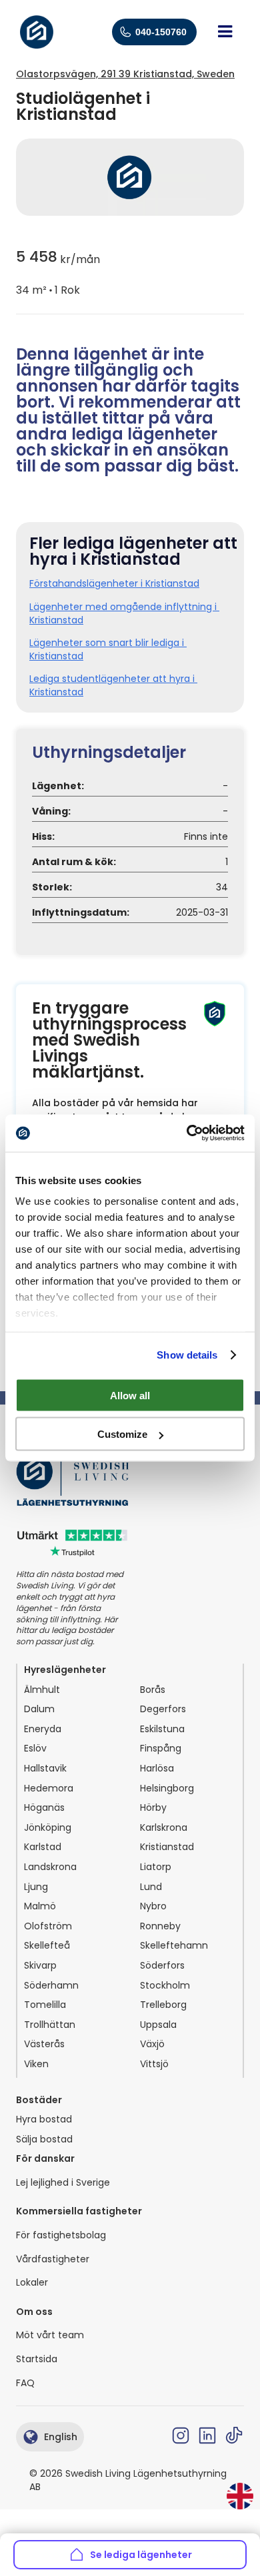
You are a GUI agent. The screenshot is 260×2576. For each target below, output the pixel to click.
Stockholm (165, 1986)
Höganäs (44, 1808)
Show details (187, 1355)
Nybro (153, 1906)
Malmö (40, 1906)
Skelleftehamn (174, 1946)
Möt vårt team (50, 2335)
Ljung (36, 1887)
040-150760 (161, 32)
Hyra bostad (44, 2119)
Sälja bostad (44, 2139)
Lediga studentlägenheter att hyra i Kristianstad (113, 686)
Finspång (161, 1749)
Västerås (44, 2044)
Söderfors (162, 1966)
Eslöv (35, 1749)
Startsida (37, 2359)
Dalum (39, 1709)
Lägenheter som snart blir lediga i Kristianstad (108, 650)
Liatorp (156, 1867)
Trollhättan (50, 2025)
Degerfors (163, 1709)
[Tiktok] (234, 2435)
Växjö (152, 2044)
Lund (151, 1887)
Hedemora (49, 1788)
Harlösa (157, 1769)
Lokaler (32, 2283)
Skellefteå (47, 1946)
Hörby (153, 1808)
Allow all (130, 1395)
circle (51, 290)
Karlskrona (164, 1828)
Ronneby (160, 1926)
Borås (153, 1690)
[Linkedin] (207, 2435)
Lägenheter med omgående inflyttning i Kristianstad (124, 614)
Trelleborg (163, 2005)
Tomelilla (45, 2005)
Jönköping (48, 1828)
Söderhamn (51, 1986)
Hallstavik (45, 1769)
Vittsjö (154, 2064)
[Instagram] (181, 2435)
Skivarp (40, 1966)
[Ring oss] (125, 32)
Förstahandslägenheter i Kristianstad (114, 584)
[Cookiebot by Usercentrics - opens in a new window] (187, 1133)
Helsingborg (167, 1788)
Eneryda (43, 1729)
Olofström (48, 1926)
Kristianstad (167, 1847)
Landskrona (50, 1867)
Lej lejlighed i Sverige (63, 2183)
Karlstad (43, 1847)
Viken (36, 2064)
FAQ (25, 2383)
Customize (122, 1434)
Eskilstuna (162, 1729)
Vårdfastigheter (53, 2259)
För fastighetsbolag (61, 2235)
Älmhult (42, 1690)
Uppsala (158, 2025)
